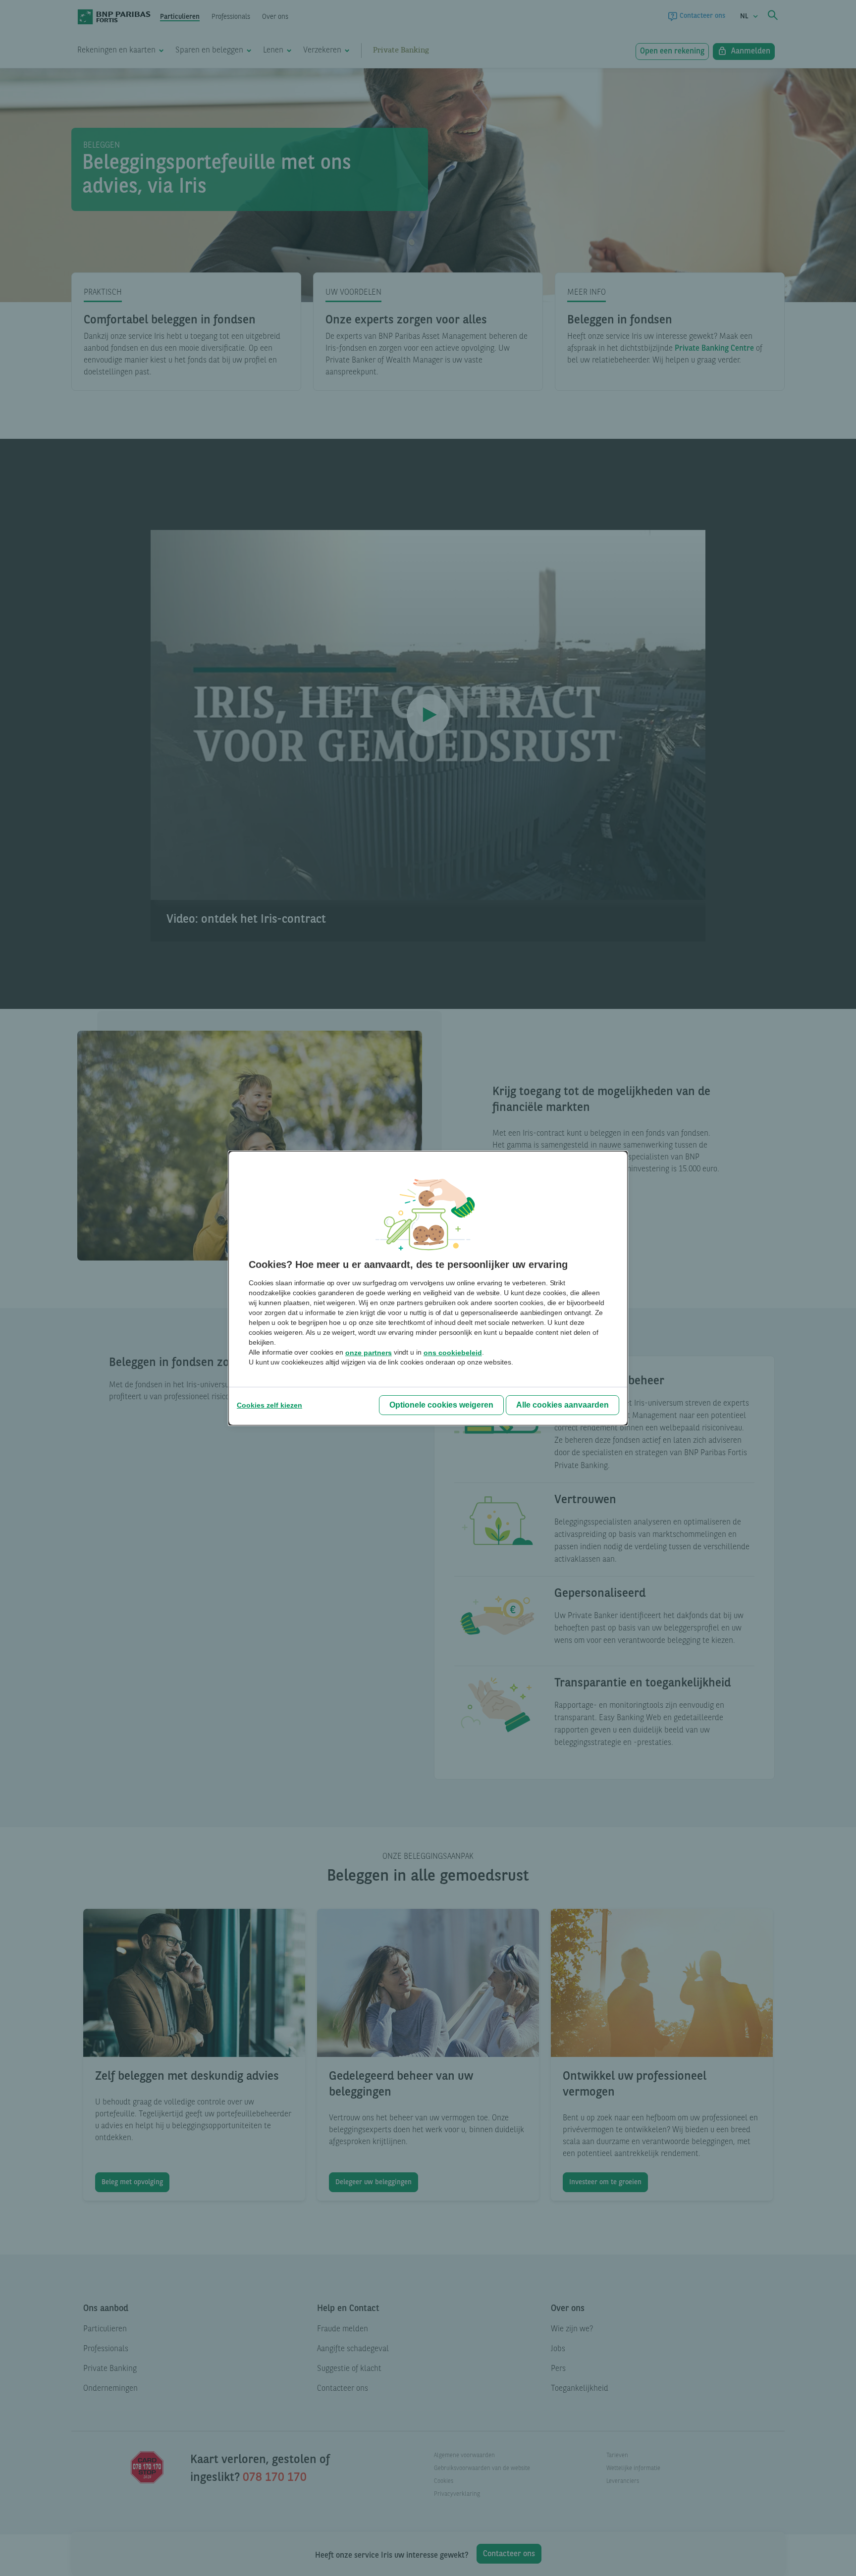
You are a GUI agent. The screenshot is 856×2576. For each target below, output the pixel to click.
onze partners (369, 1353)
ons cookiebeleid (453, 1353)
